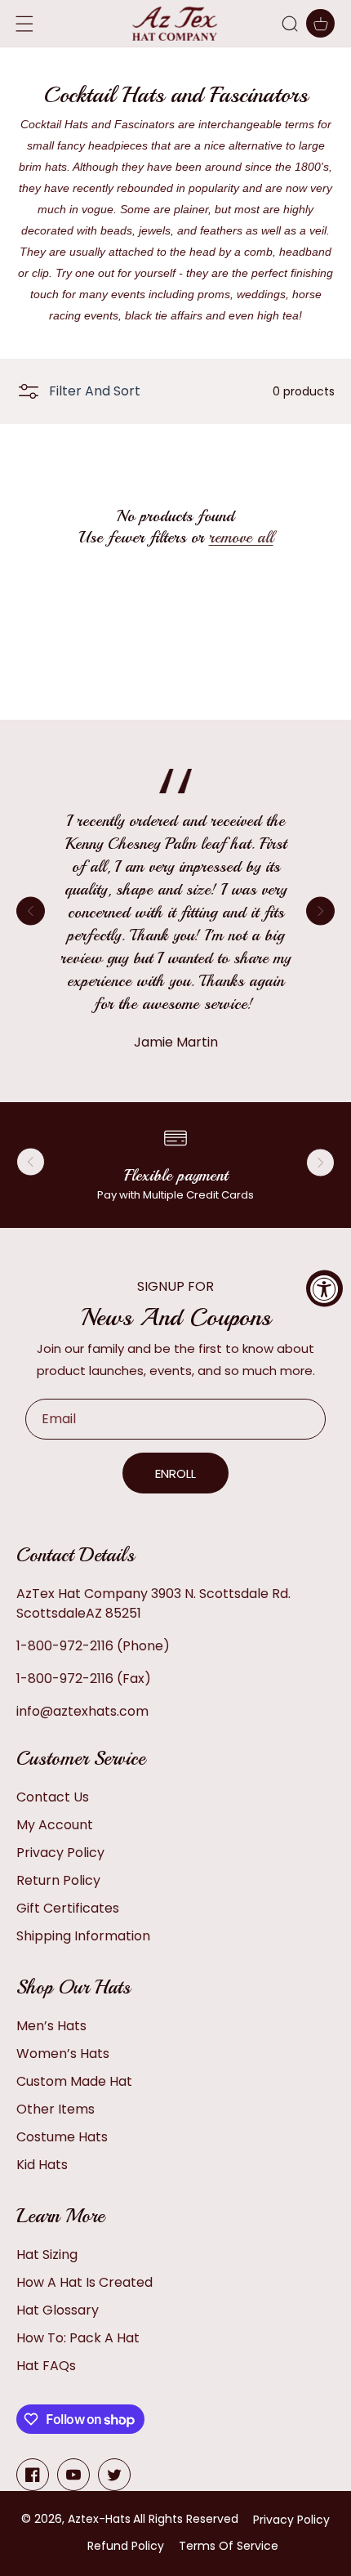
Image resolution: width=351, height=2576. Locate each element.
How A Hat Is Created (84, 2282)
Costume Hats (62, 2137)
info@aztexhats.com (82, 1711)
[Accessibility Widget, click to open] (324, 1288)
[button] (290, 24)
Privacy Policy (60, 1853)
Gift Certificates (68, 1908)
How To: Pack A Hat (78, 2338)
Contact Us (53, 1797)
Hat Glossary (58, 2310)
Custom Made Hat (74, 2081)
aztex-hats (99, 2519)
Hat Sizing (47, 2255)
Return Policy (58, 1880)
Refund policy (126, 2546)
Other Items (56, 2109)
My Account (55, 1825)
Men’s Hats (51, 2026)
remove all (241, 537)
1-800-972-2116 (65, 1646)
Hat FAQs (46, 2366)
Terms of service (229, 2546)
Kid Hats (42, 2165)
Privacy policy (291, 2520)
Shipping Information (83, 1936)
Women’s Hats (63, 2054)
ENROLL (175, 1473)
